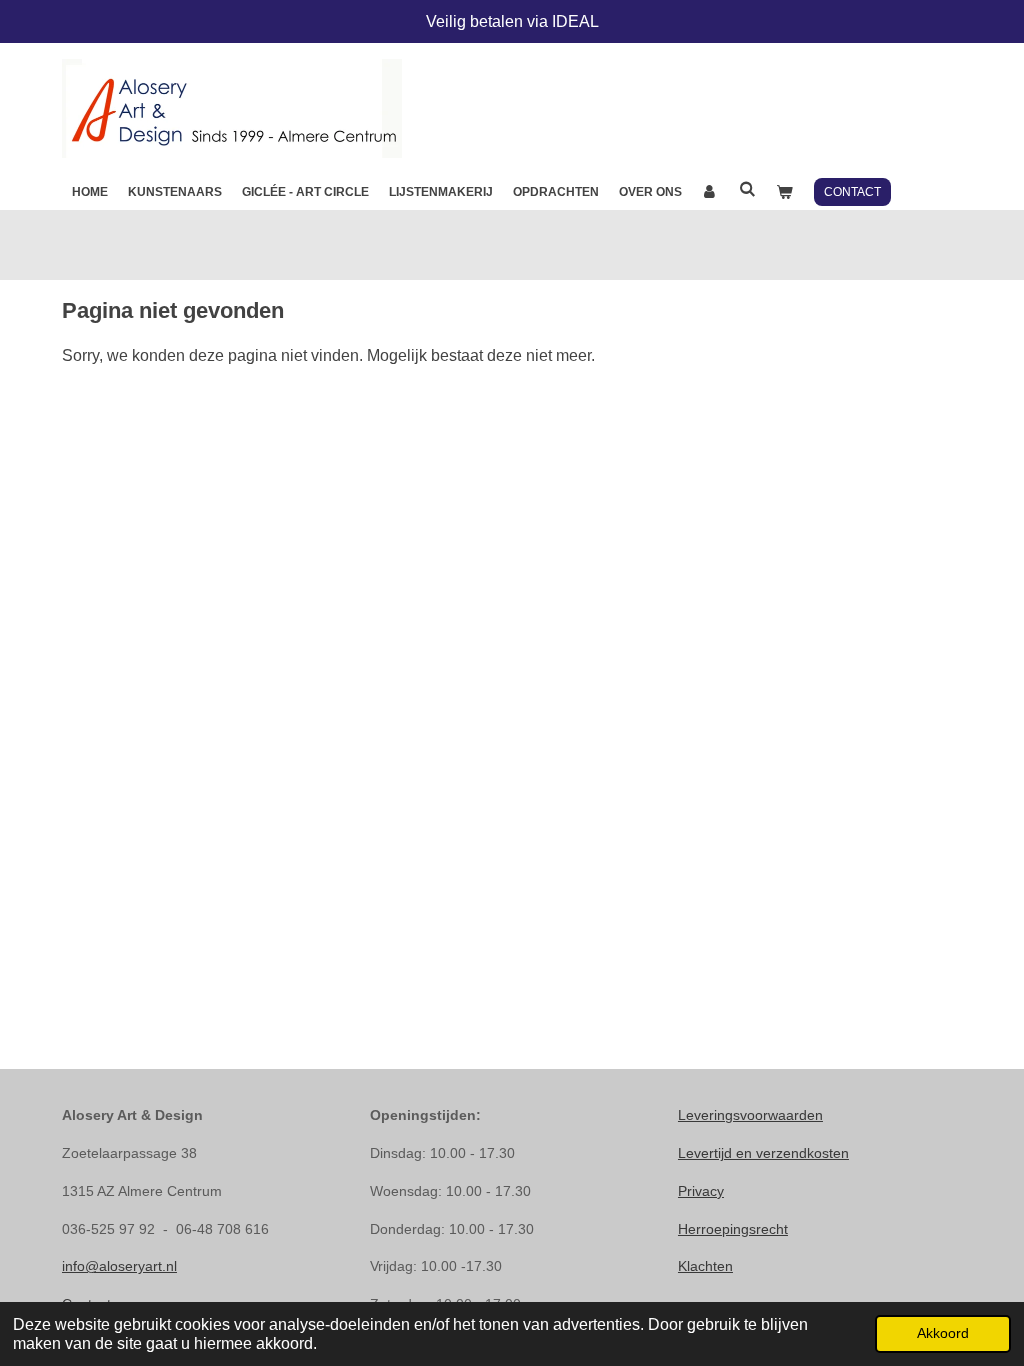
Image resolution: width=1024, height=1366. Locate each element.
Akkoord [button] (943, 1333)
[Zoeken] (747, 189)
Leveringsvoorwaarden (750, 1115)
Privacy (701, 1191)
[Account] (710, 192)
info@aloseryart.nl (119, 1266)
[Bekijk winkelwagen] (784, 192)
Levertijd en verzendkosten (763, 1153)
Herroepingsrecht (733, 1229)
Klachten (705, 1266)
